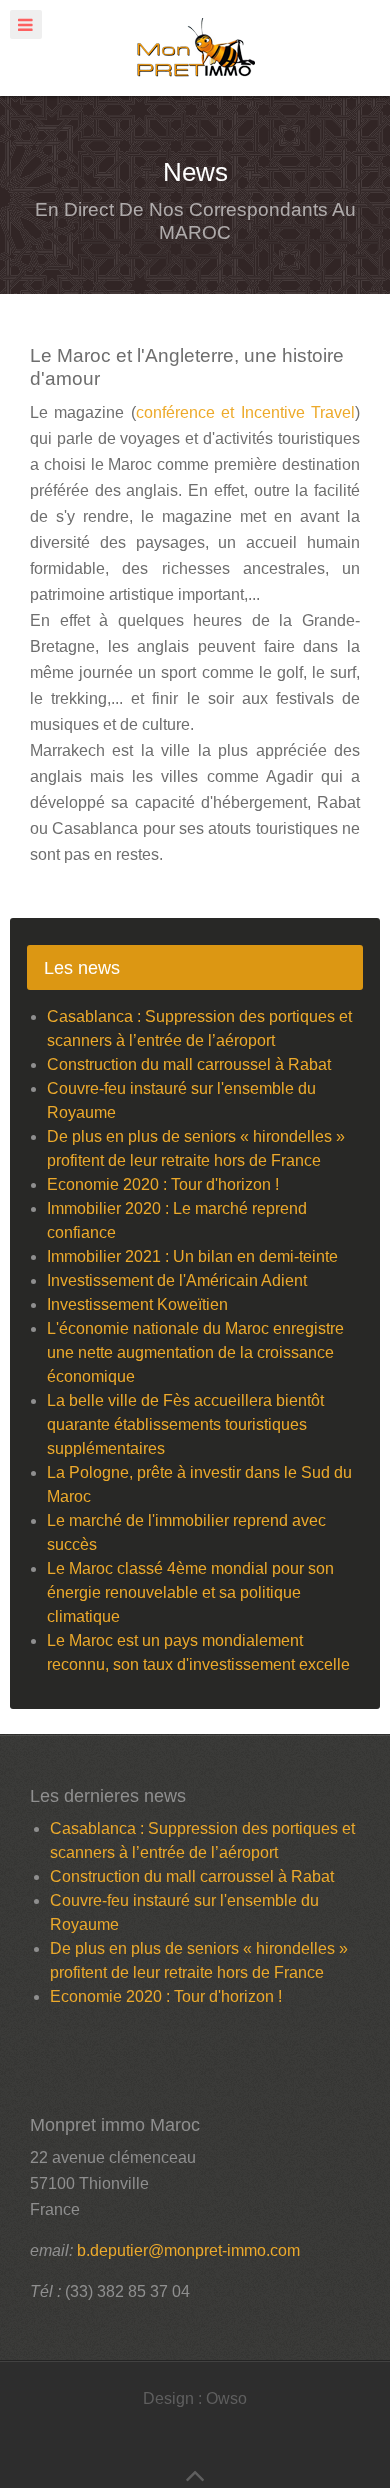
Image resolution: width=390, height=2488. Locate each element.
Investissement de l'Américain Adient (177, 1280)
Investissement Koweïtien (137, 1304)
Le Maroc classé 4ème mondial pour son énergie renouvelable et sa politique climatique (190, 1592)
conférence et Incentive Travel (245, 412)
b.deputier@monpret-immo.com (188, 2250)
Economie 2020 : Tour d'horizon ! (163, 1184)
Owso (226, 2398)
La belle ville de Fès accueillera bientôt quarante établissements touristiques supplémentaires (185, 1424)
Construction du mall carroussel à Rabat (189, 1064)
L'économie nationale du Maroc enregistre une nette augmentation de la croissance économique (195, 1352)
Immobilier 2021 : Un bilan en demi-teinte (192, 1256)
